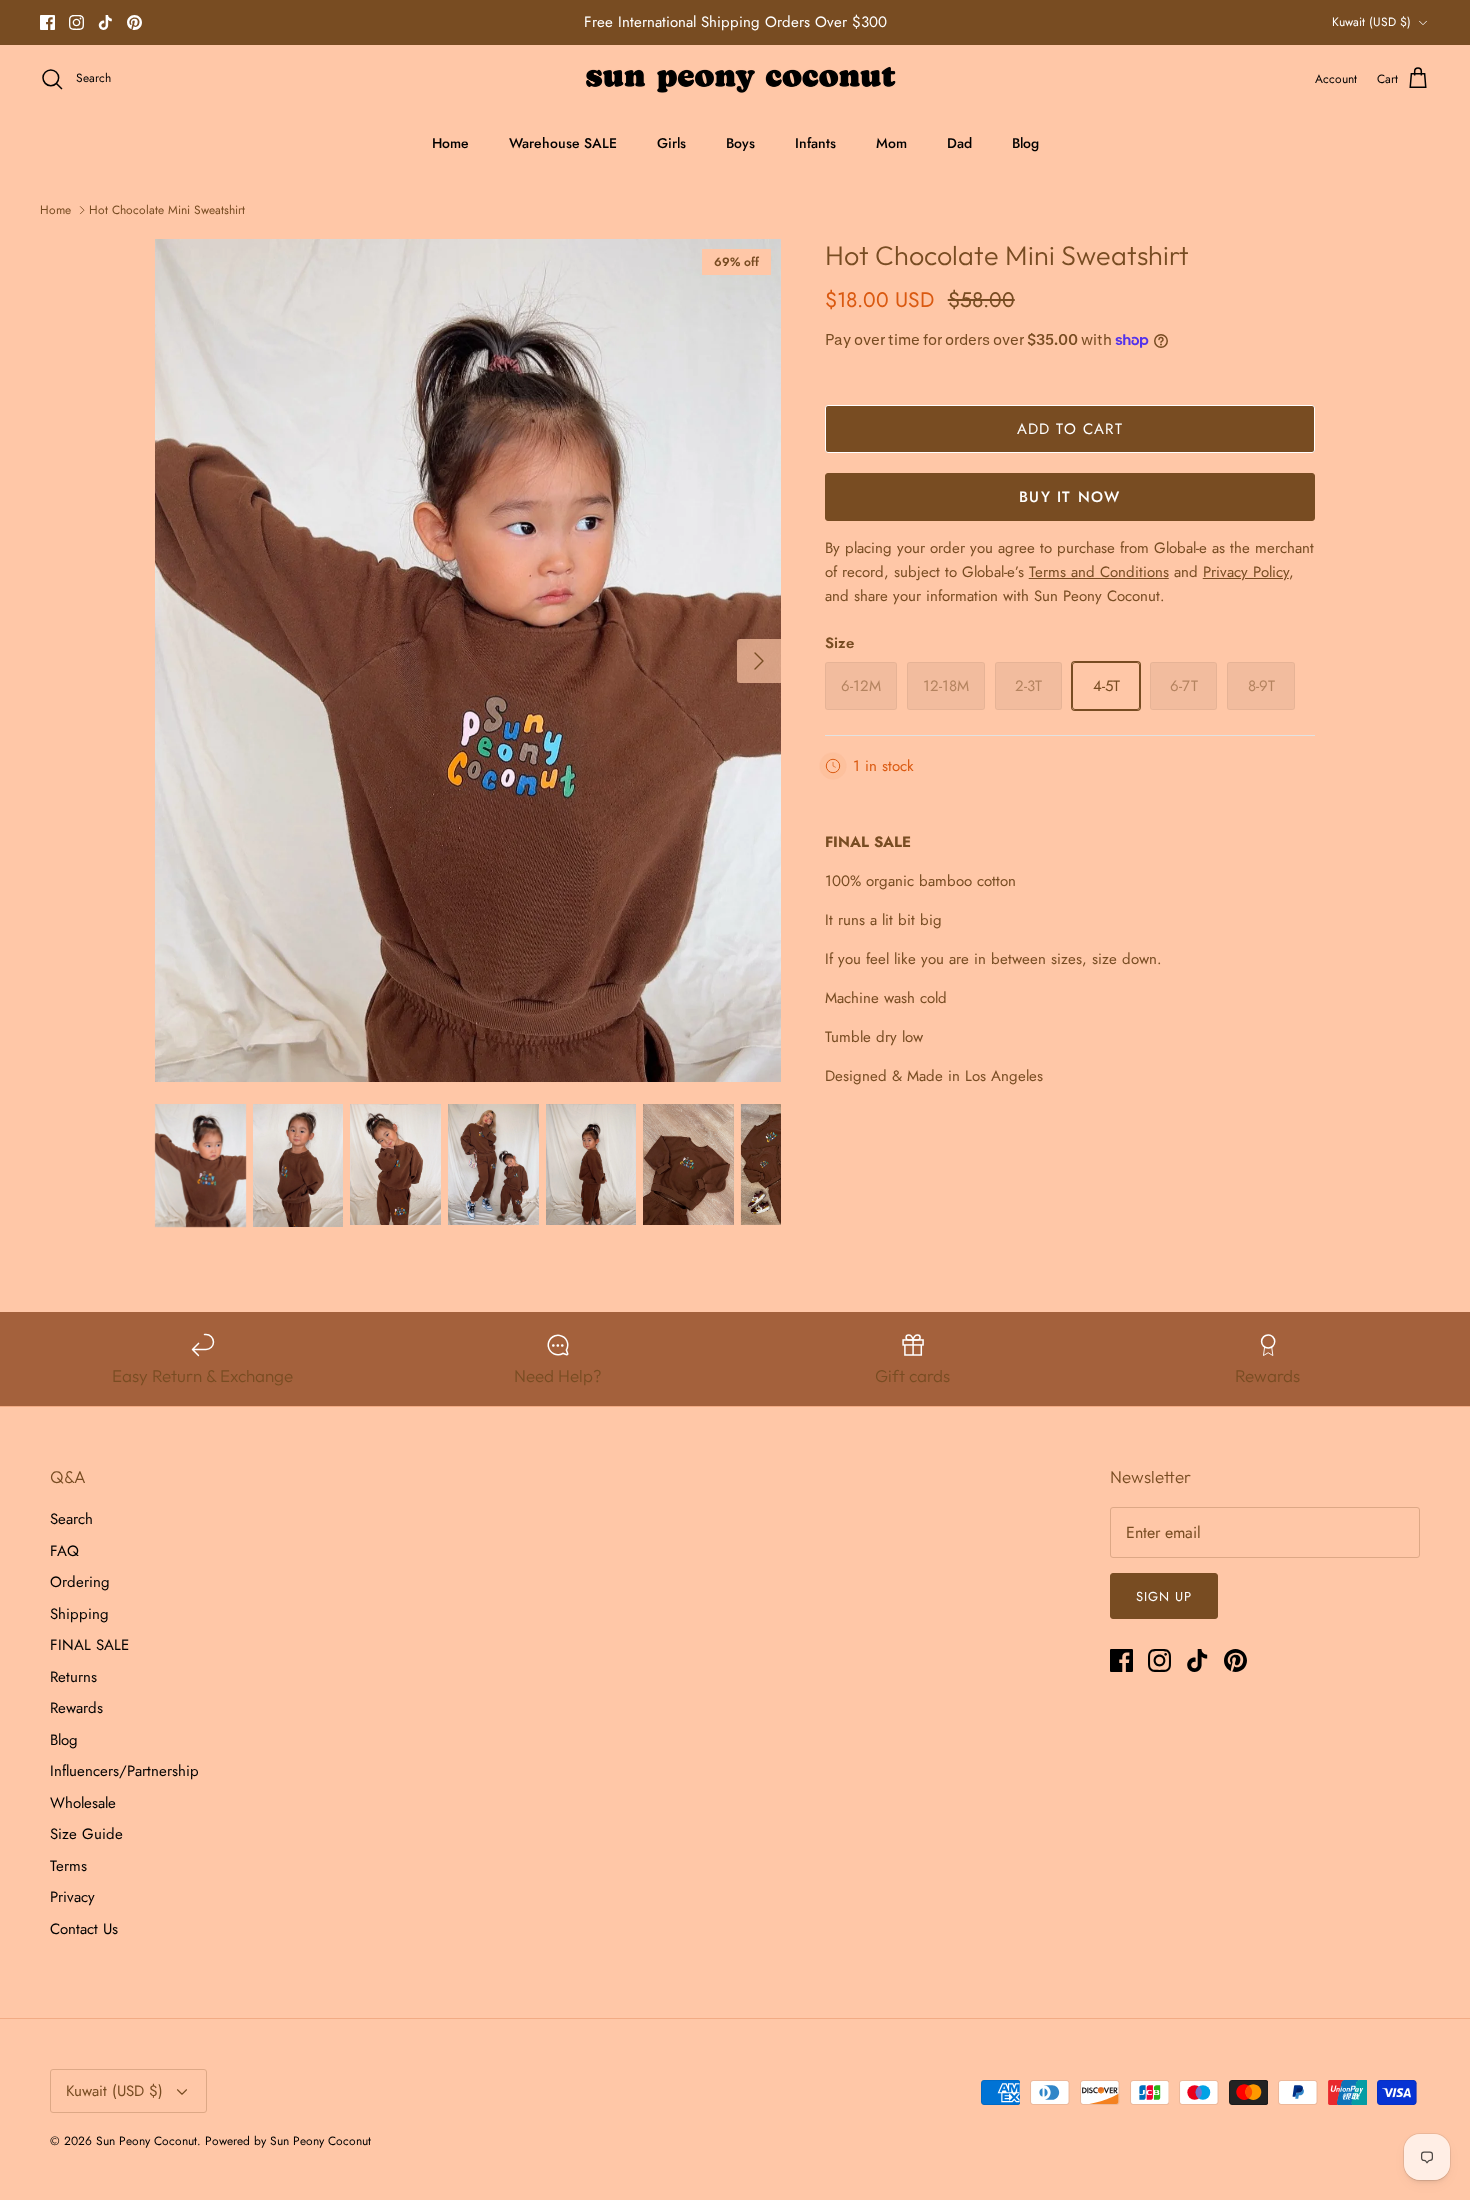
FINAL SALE (89, 1645)
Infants (815, 143)
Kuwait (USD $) (1371, 22)
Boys (740, 143)
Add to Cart (1070, 429)
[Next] (759, 661)
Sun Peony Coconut (146, 2141)
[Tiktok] (105, 22)
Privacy (72, 1897)
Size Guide (86, 1834)
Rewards (76, 1708)
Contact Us (84, 1929)
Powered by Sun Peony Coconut (288, 2141)
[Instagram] (76, 22)
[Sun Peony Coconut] (735, 79)
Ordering (80, 1582)
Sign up (1164, 1596)
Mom (891, 143)
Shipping (79, 1614)
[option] (468, 661)
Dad (959, 143)
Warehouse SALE (563, 143)
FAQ (64, 1551)
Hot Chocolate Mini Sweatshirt (167, 210)
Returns (73, 1677)
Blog (1025, 143)
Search (71, 1519)
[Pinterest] (134, 22)
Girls (671, 143)
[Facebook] (47, 22)
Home (450, 143)
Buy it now (1069, 497)
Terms (68, 1866)
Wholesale (83, 1803)
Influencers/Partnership (124, 1771)
